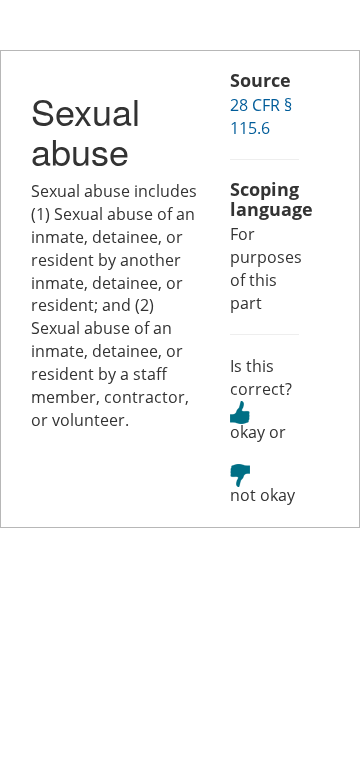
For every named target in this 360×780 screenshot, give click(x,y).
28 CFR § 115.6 (261, 116)
